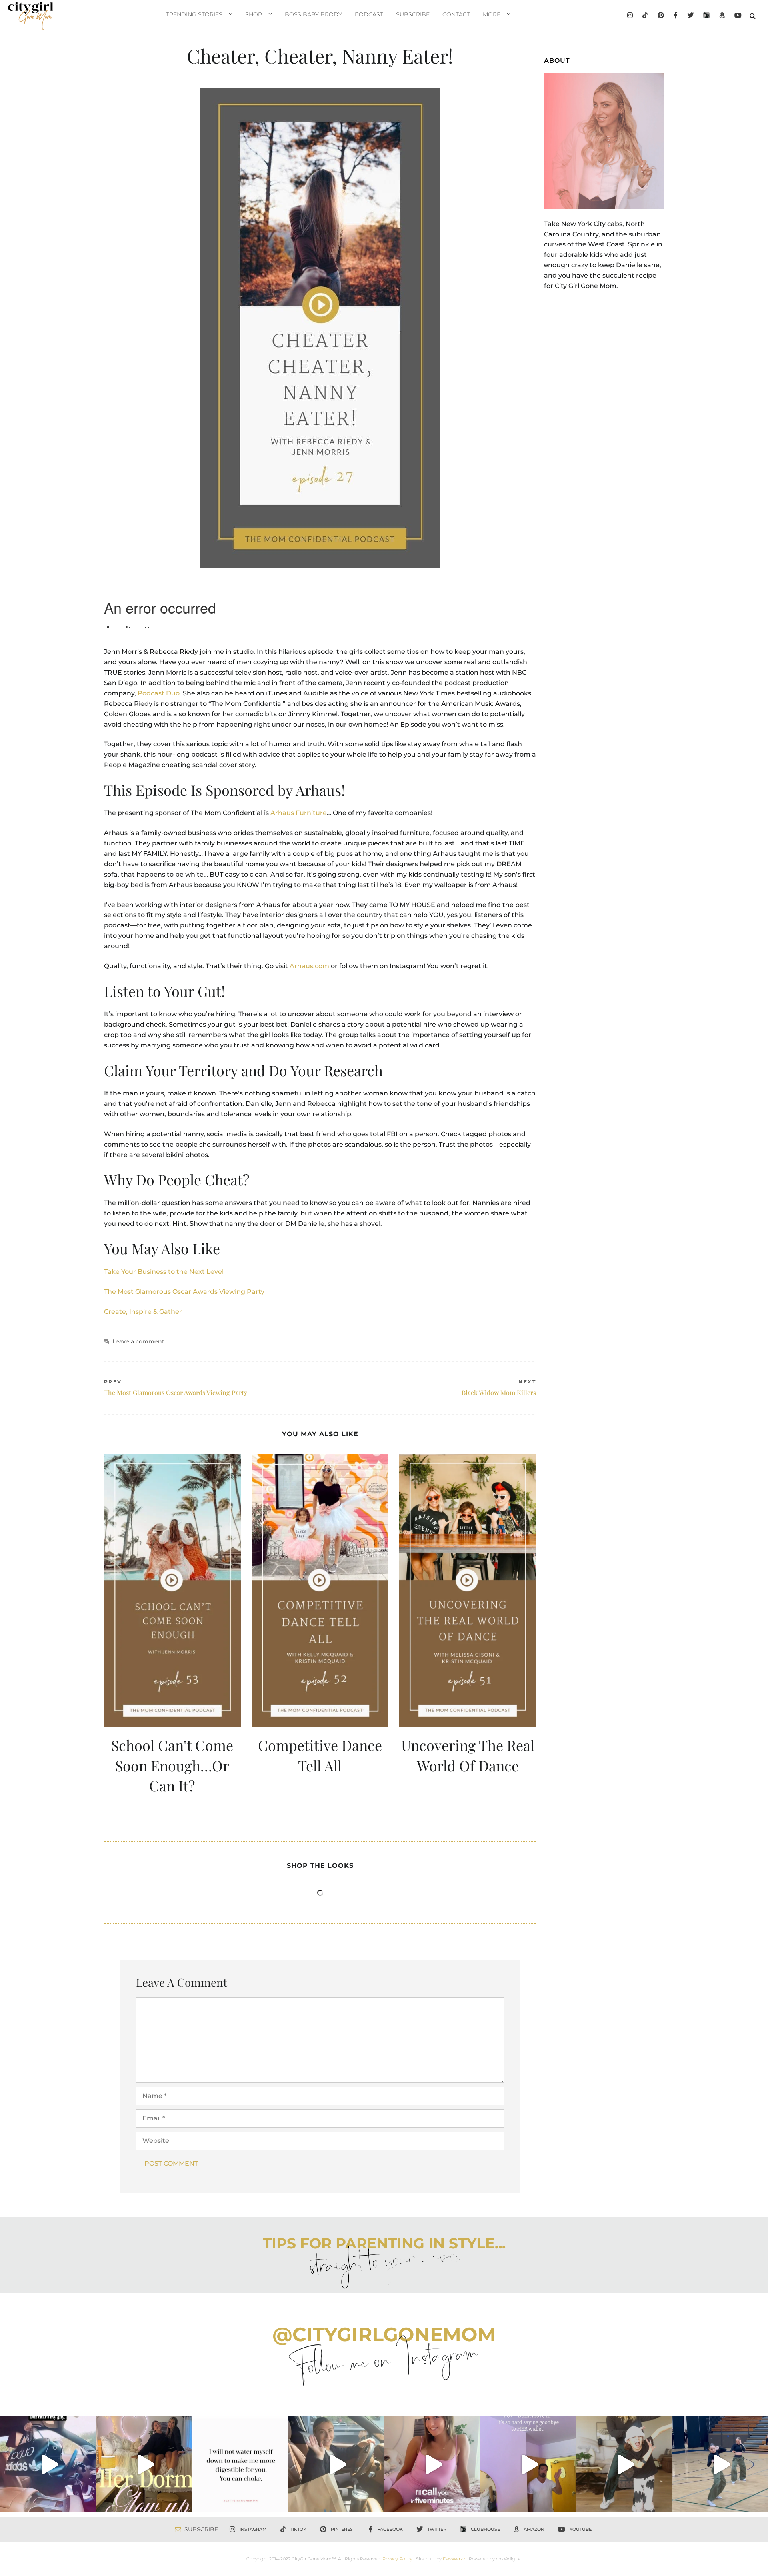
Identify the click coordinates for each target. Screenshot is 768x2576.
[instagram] (630, 16)
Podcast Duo (159, 693)
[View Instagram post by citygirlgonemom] (88, 2502)
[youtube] (738, 16)
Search (753, 16)
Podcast (369, 14)
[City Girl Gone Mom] (31, 16)
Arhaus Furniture (299, 813)
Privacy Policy (397, 2559)
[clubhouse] (706, 16)
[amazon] (722, 16)
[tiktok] (645, 16)
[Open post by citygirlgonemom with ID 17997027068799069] (144, 2464)
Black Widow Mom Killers (499, 1392)
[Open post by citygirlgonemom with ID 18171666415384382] (624, 2464)
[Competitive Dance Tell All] (320, 1591)
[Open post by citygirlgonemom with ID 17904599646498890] (528, 2464)
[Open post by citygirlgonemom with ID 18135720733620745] (432, 2464)
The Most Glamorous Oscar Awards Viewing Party (184, 1292)
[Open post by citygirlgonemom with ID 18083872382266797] (240, 2464)
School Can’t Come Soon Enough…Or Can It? (172, 1765)
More (492, 14)
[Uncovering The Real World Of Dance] (468, 1591)
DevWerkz (454, 2559)
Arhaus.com (309, 966)
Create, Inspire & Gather (143, 1312)
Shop (254, 14)
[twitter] (690, 16)
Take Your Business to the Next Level (164, 1272)
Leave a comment (138, 1341)
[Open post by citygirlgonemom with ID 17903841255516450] (336, 2464)
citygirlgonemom (48, 2424)
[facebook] (676, 16)
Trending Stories (194, 14)
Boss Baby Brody (313, 14)
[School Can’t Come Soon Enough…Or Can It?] (172, 1591)
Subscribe (413, 14)
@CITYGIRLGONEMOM (384, 2334)
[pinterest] (661, 16)
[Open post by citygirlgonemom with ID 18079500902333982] (48, 2464)
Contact (456, 14)
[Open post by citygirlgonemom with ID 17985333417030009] (720, 2464)
